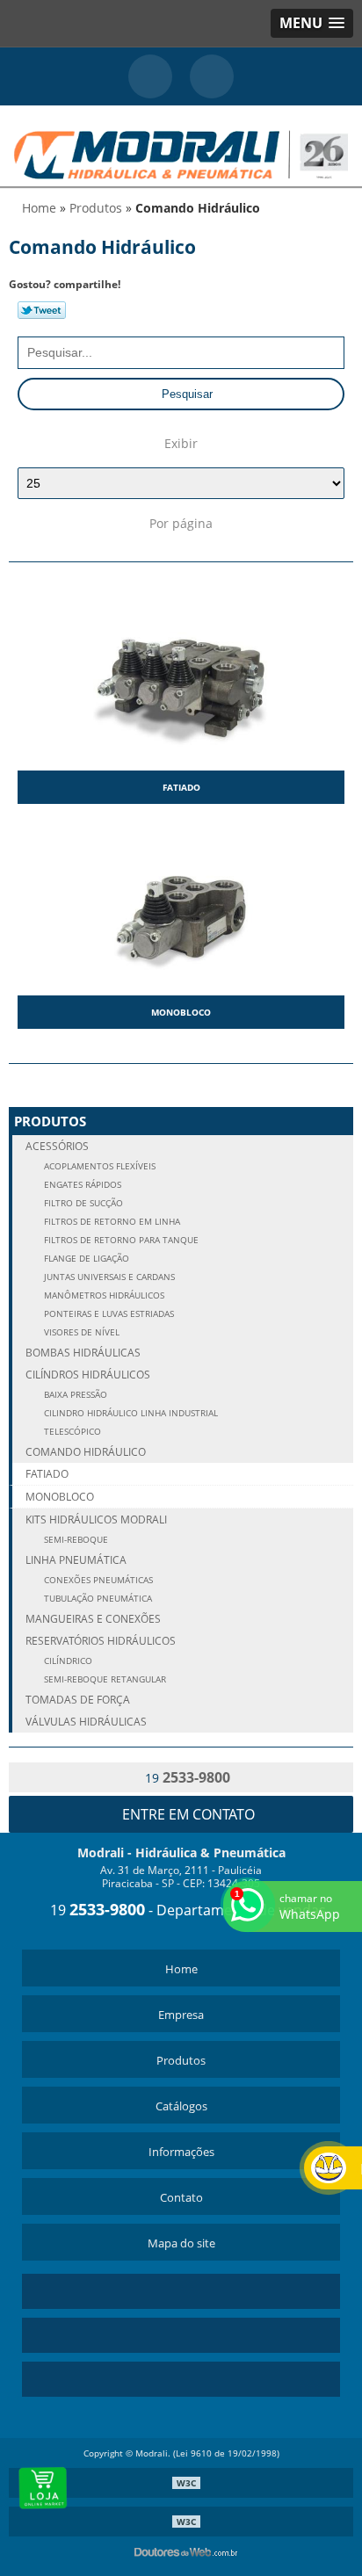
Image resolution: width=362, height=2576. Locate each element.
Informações (181, 2152)
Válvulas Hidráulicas (86, 1722)
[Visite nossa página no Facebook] (181, 2379)
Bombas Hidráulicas (83, 1353)
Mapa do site (181, 2243)
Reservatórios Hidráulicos (101, 1641)
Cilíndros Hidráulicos (88, 1375)
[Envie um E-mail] (212, 76)
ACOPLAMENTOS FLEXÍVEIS (98, 1166)
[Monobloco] (181, 906)
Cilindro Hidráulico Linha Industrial (130, 1413)
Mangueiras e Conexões (93, 1619)
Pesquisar (185, 394)
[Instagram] (181, 2335)
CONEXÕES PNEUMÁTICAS (97, 1580)
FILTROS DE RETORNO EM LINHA (111, 1222)
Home (181, 1969)
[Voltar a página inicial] (181, 144)
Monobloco (181, 1012)
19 (186, 1777)
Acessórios (57, 1146)
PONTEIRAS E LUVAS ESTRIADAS (108, 1314)
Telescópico (71, 1432)
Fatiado (181, 787)
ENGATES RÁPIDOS (81, 1185)
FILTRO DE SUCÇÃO (82, 1203)
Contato (181, 2197)
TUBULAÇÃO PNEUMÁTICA (97, 1599)
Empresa (181, 2015)
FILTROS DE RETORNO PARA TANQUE (120, 1240)
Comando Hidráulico (86, 1452)
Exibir (181, 443)
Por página (181, 523)
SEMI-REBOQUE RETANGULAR (104, 1679)
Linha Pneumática (76, 1560)
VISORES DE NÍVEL (80, 1332)
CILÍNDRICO (67, 1661)
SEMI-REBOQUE (75, 1540)
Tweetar (42, 310)
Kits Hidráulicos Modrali (96, 1520)
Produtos (50, 1121)
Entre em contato (187, 1814)
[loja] (44, 2488)
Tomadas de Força (78, 1700)
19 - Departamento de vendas (186, 1910)
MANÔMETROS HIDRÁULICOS (103, 1295)
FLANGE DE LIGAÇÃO (85, 1259)
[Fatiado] (181, 681)
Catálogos (181, 2106)
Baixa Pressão (74, 1395)
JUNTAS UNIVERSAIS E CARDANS (108, 1277)
